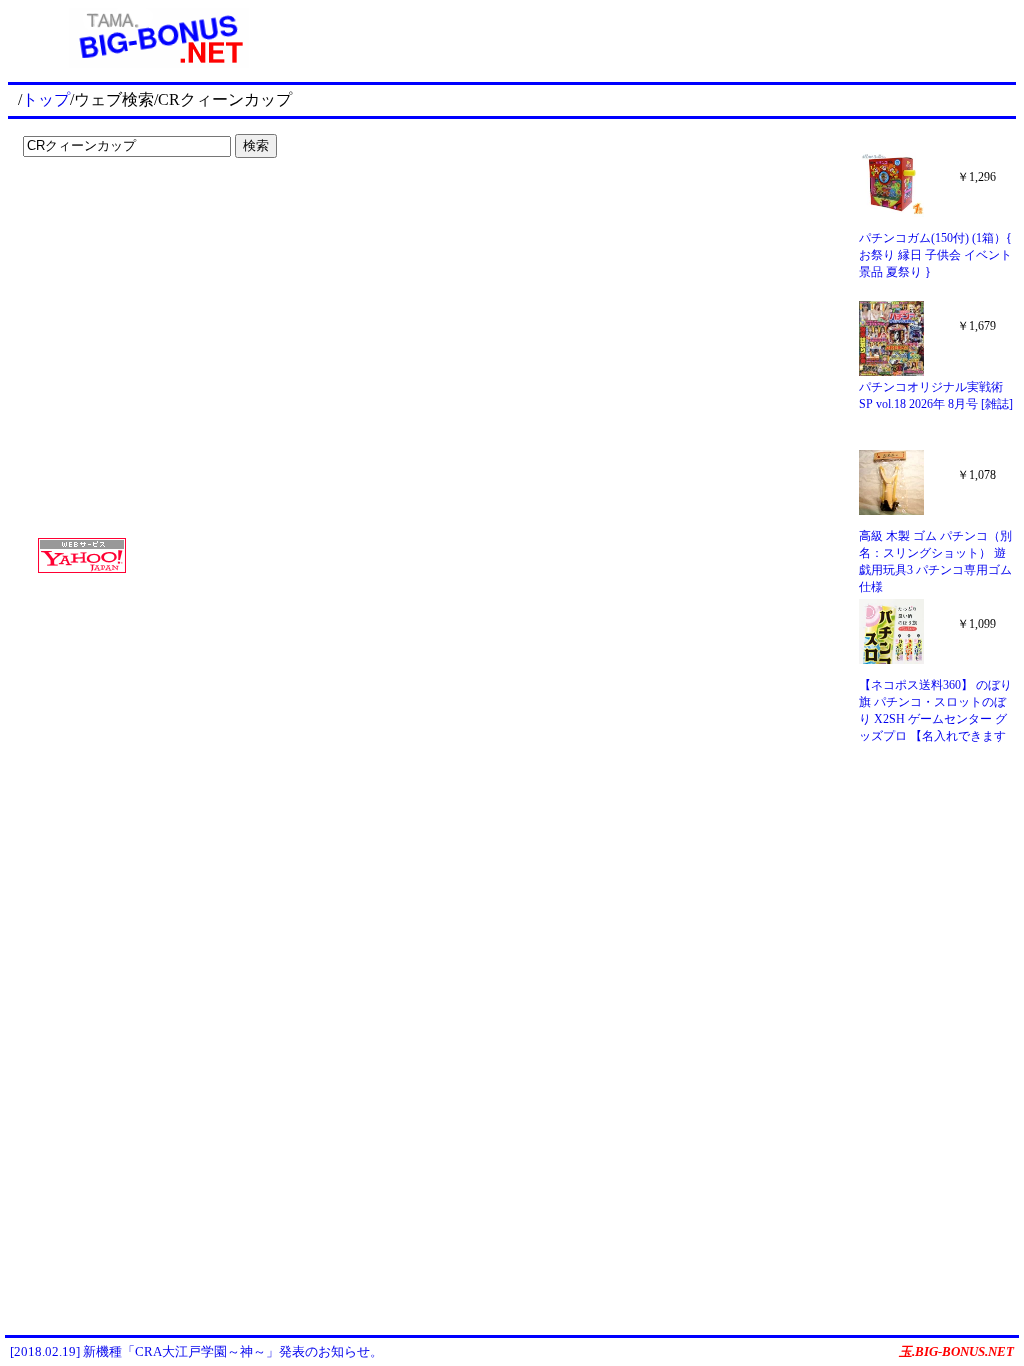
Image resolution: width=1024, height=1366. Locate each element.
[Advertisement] (140, 206)
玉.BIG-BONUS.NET (956, 1351)
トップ (46, 99)
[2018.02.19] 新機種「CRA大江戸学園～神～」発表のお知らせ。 (196, 1351)
